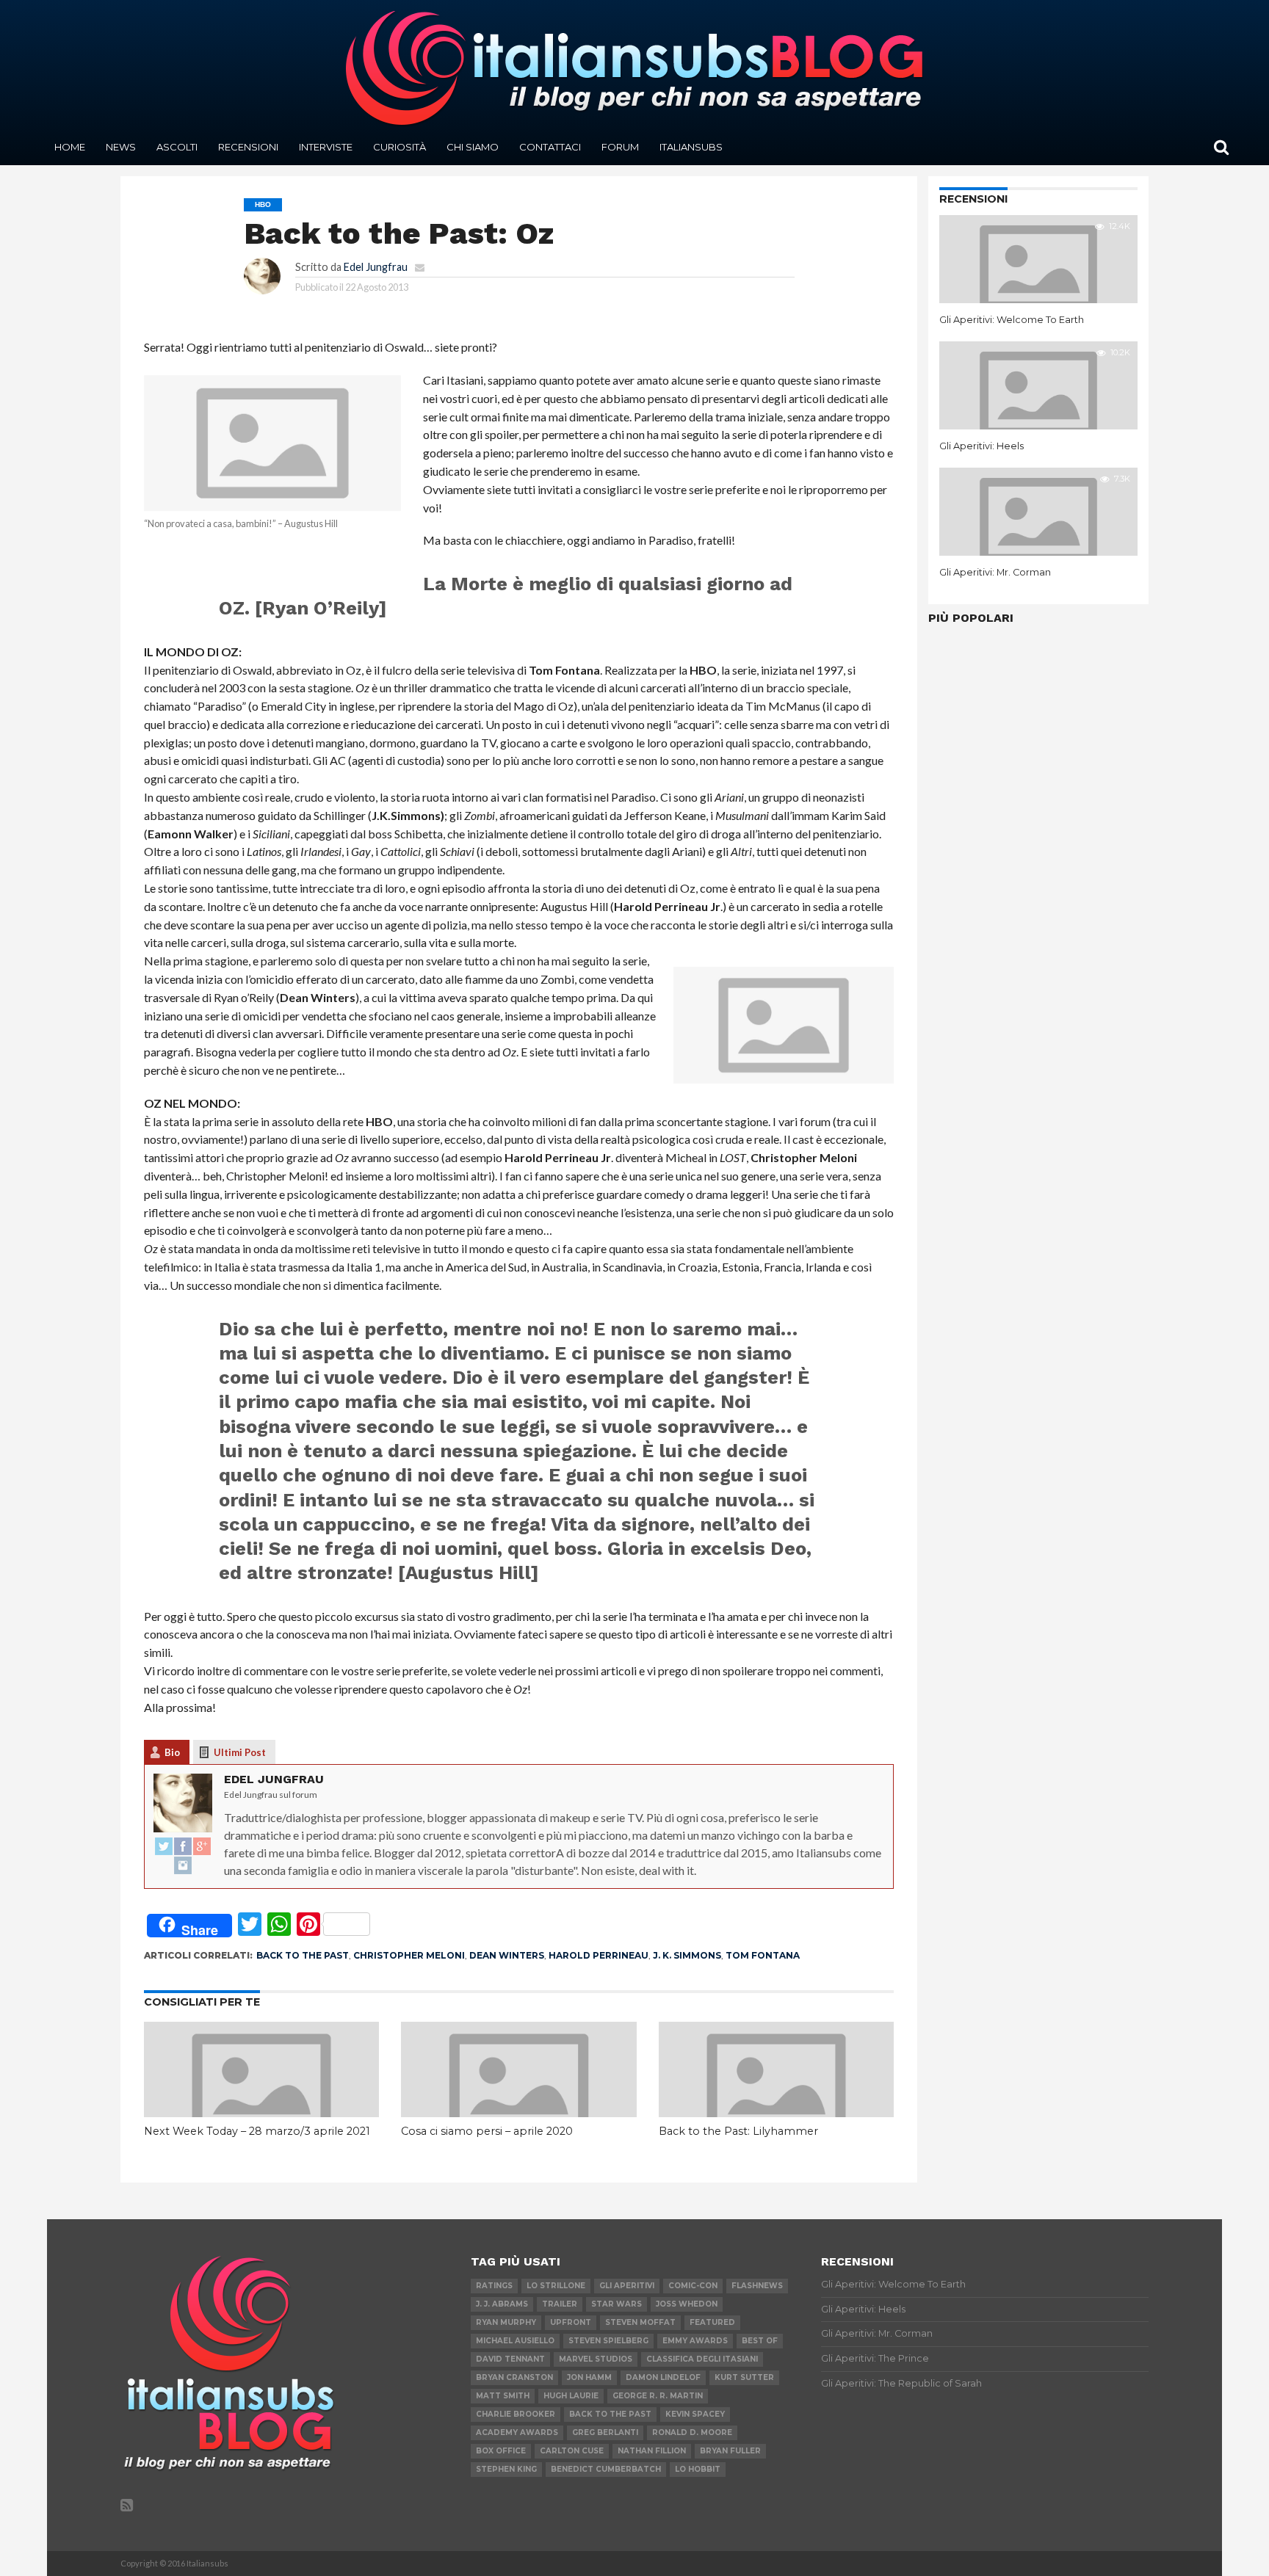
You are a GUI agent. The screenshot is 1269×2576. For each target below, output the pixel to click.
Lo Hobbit (698, 2469)
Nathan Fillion (652, 2451)
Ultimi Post (240, 1752)
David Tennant (510, 2359)
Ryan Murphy (506, 2322)
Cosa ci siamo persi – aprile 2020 (487, 2131)
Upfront (571, 2322)
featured (712, 2322)
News (121, 147)
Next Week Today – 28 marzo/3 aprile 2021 (257, 2131)
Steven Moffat (640, 2322)
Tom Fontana (763, 1955)
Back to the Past (303, 1955)
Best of (760, 2341)
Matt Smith (503, 2396)
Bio (172, 1752)
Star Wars (617, 2304)
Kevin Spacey (695, 2414)
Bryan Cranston (514, 2377)
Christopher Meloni (409, 1955)
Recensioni (248, 147)
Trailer (560, 2304)
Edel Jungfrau (376, 267)
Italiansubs (691, 147)
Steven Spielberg (608, 2341)
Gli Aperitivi (627, 2286)
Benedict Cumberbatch (606, 2469)
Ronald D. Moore (692, 2432)
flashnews (757, 2286)
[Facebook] (183, 1847)
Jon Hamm (589, 2377)
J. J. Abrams (502, 2304)
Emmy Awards (695, 2341)
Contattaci (550, 147)
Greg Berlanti (605, 2432)
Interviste (326, 147)
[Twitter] (164, 1847)
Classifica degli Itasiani (702, 2359)
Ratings (494, 2286)
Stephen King (506, 2469)
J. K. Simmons (687, 1955)
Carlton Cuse (572, 2451)
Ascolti (177, 147)
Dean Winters (507, 1955)
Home (70, 147)
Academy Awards (517, 2432)
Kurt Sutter (744, 2377)
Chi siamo (473, 147)
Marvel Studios (596, 2359)
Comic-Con (693, 2286)
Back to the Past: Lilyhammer (738, 2131)
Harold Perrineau (599, 1955)
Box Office (501, 2451)
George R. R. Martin (658, 2396)
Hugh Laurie (571, 2396)
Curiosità (399, 147)
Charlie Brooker (516, 2414)
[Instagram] (183, 1866)
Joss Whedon (687, 2304)
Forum (620, 147)
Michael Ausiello (515, 2341)
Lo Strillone (556, 2286)
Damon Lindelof (663, 2377)
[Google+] (202, 1847)
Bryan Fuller (730, 2451)
